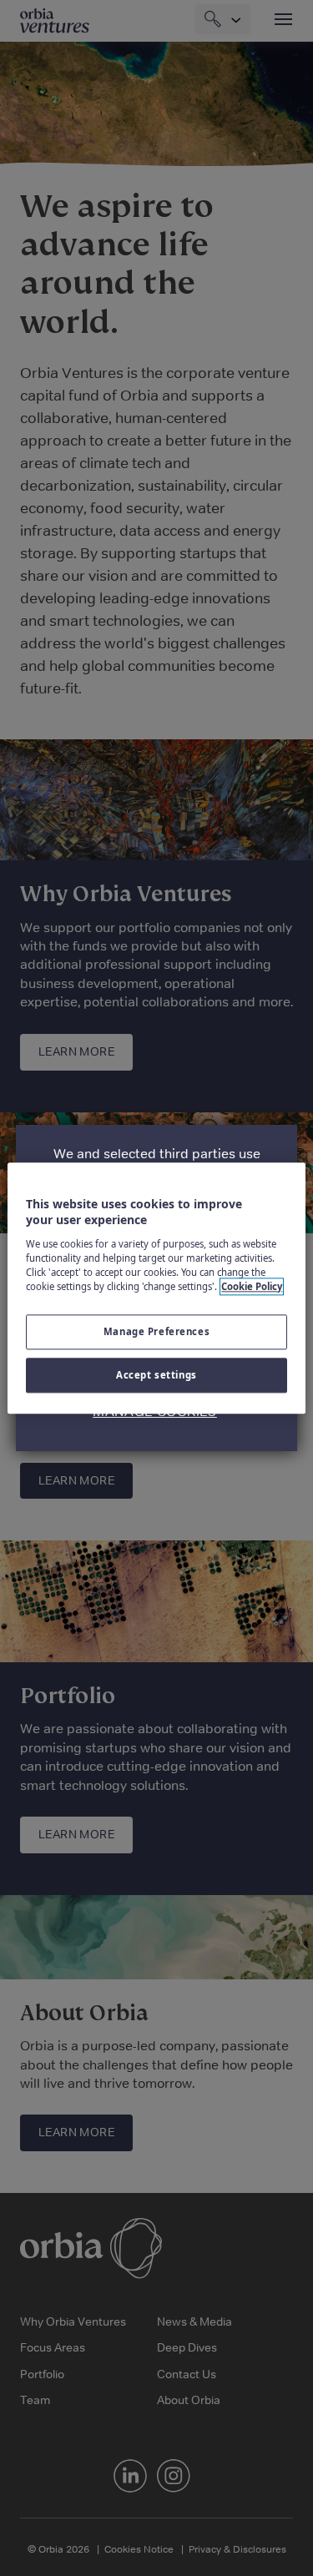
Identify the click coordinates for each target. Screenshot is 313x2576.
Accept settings (156, 1375)
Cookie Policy (252, 1286)
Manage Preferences (156, 1331)
